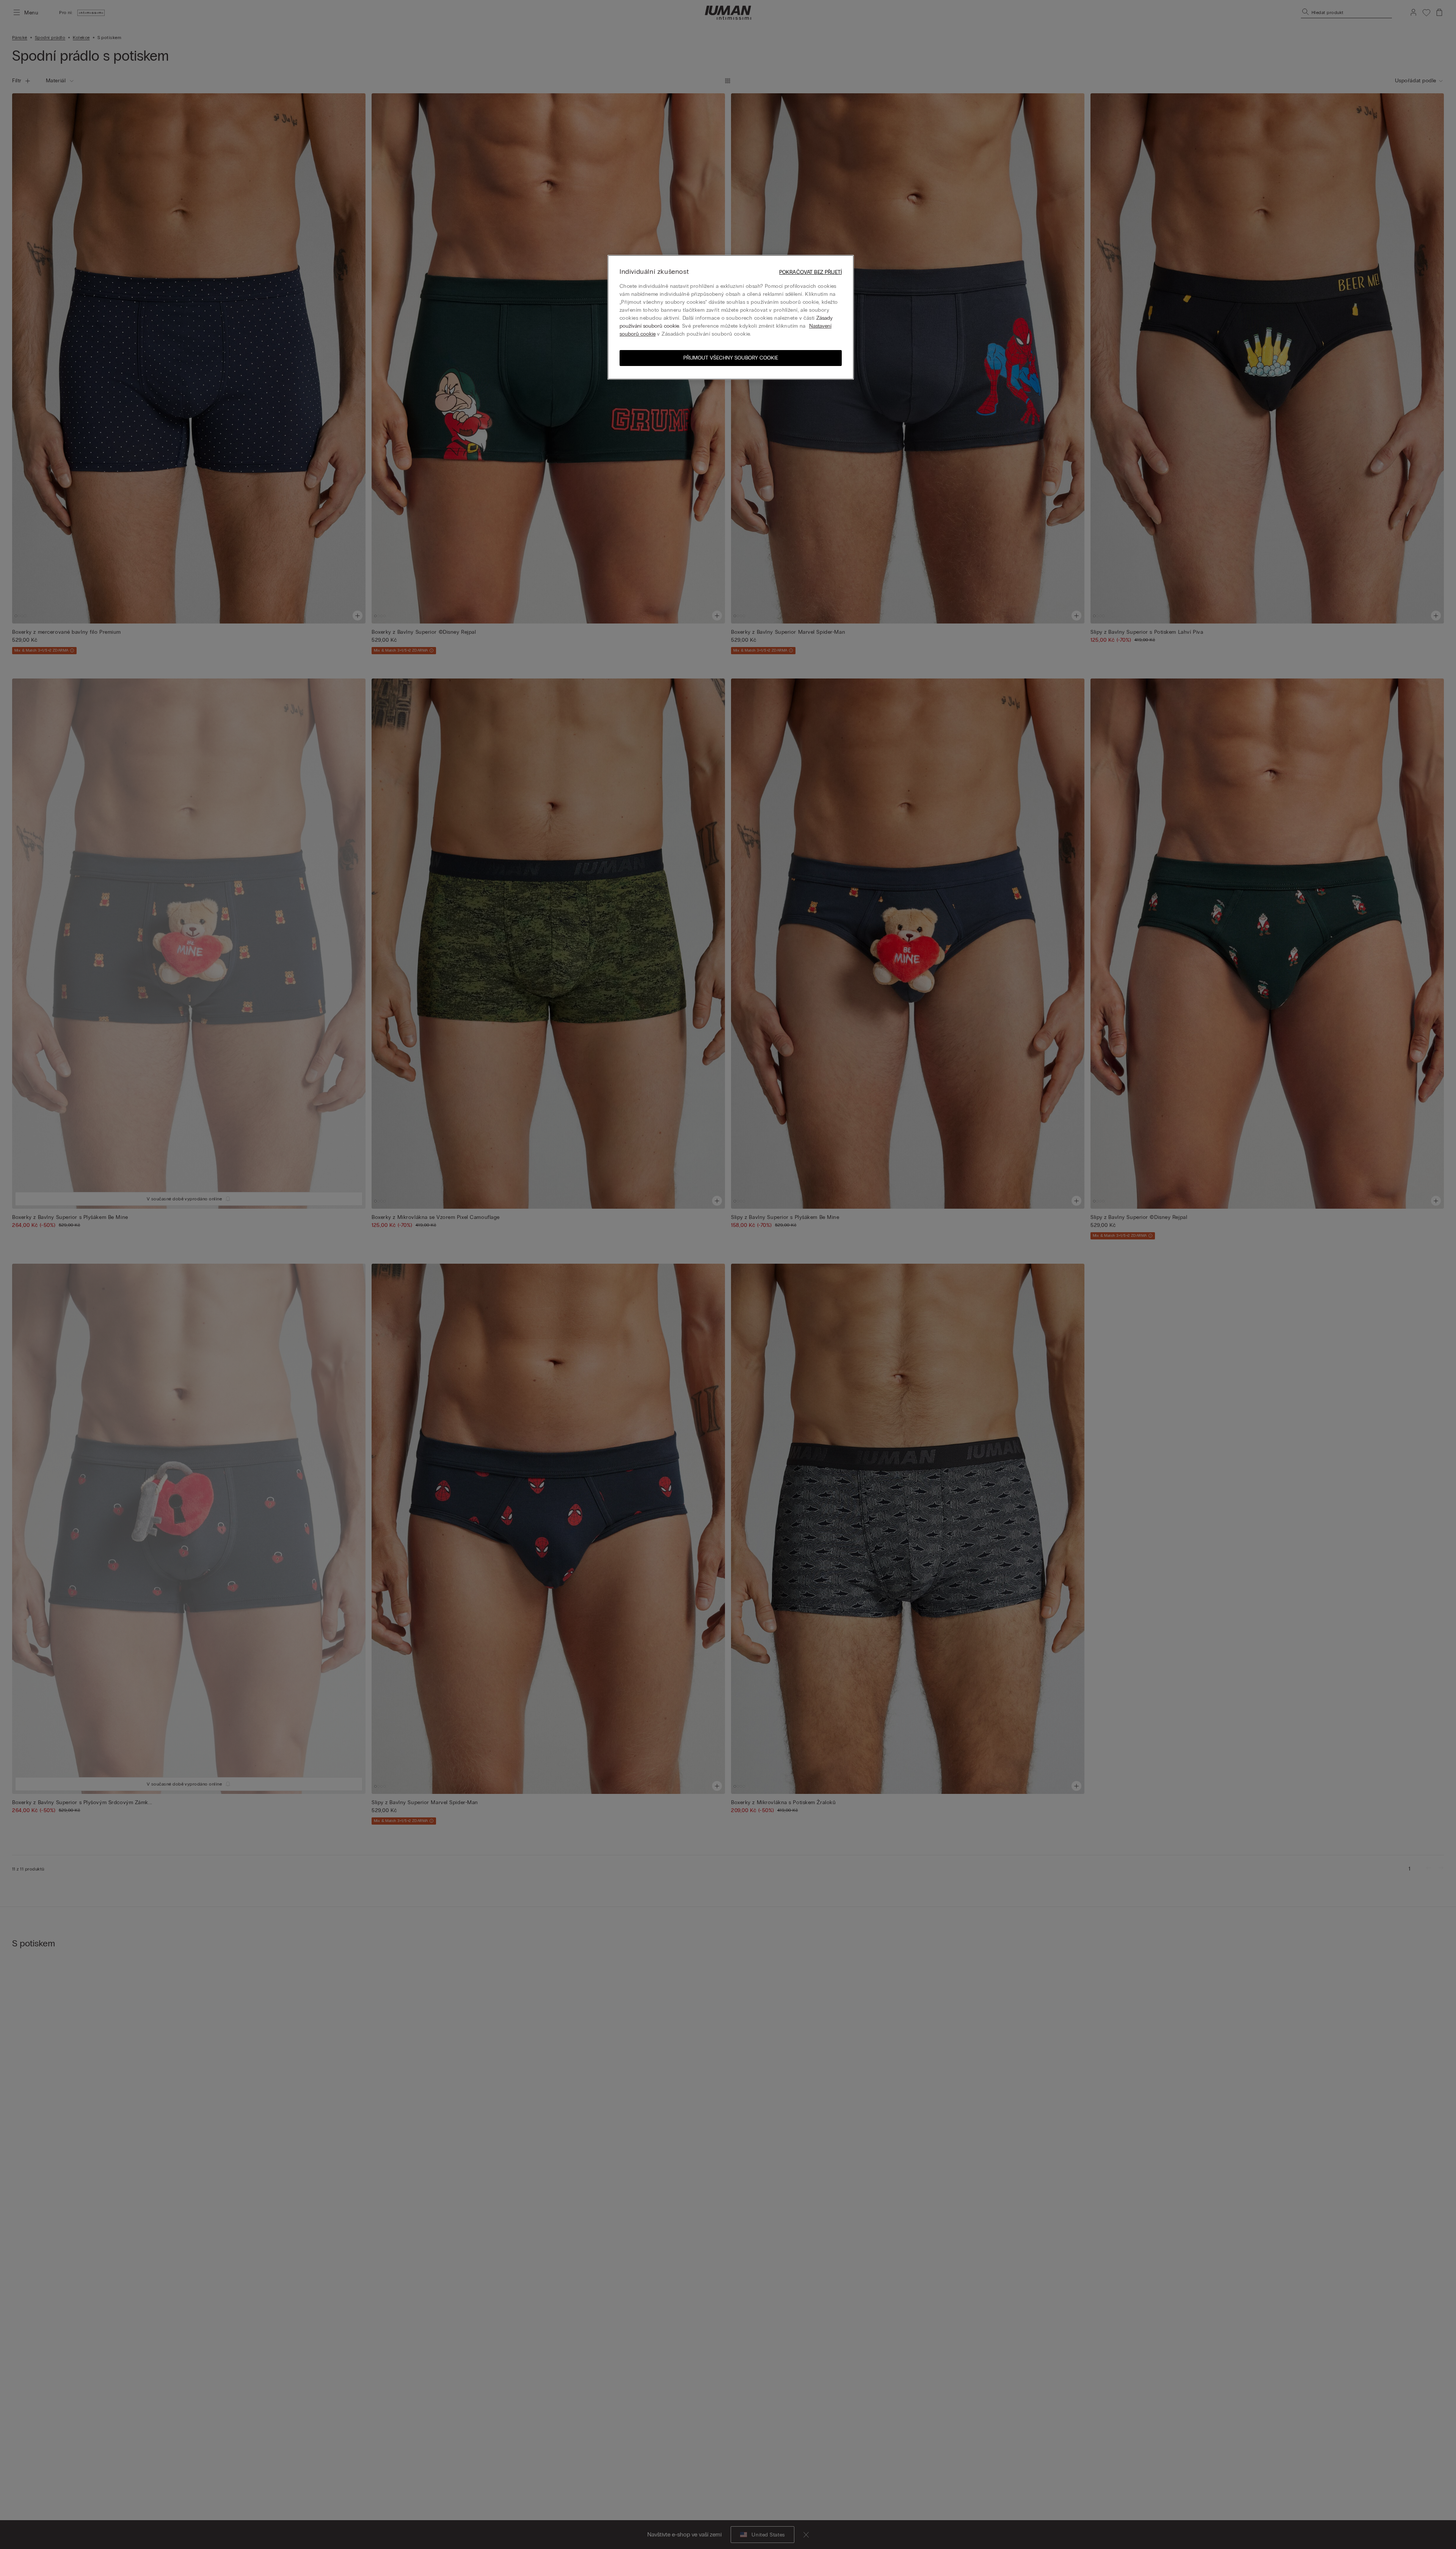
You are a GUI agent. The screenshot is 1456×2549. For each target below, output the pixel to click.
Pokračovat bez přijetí (810, 272)
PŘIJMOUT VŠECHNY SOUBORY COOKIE (731, 358)
